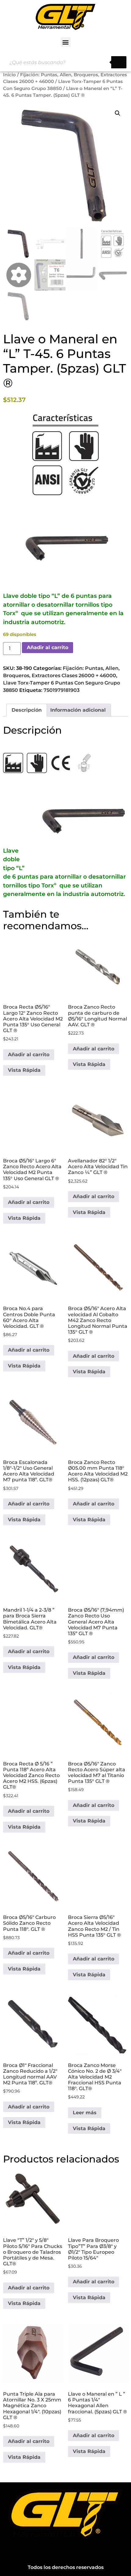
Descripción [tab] (27, 710)
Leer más (85, 2113)
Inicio (9, 75)
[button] (66, 42)
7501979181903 (62, 690)
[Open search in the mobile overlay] (65, 62)
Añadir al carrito (48, 647)
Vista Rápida (24, 1070)
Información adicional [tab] (78, 710)
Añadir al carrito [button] (29, 1055)
